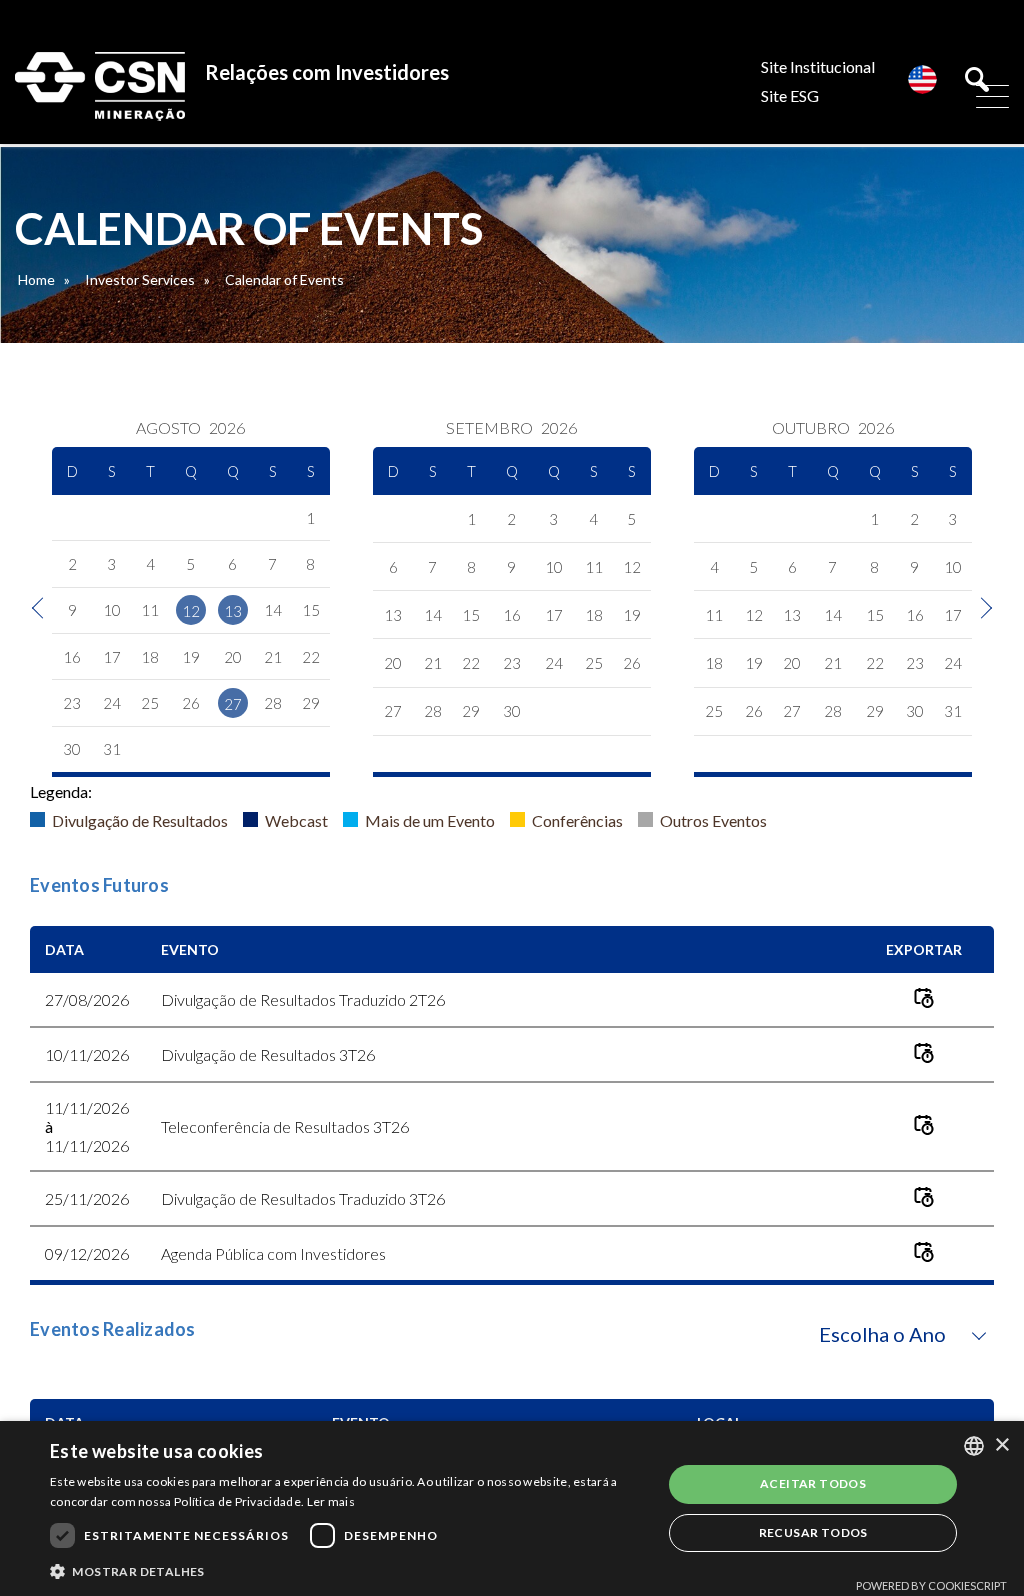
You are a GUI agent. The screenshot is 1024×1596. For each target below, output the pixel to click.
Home (36, 279)
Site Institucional (818, 66)
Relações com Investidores (327, 72)
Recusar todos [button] (813, 1532)
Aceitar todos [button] (813, 1483)
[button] (347, 1570)
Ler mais (331, 1501)
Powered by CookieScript (931, 1585)
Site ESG (790, 95)
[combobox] (974, 1446)
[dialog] (512, 1508)
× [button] (1001, 1445)
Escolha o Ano (882, 1334)
